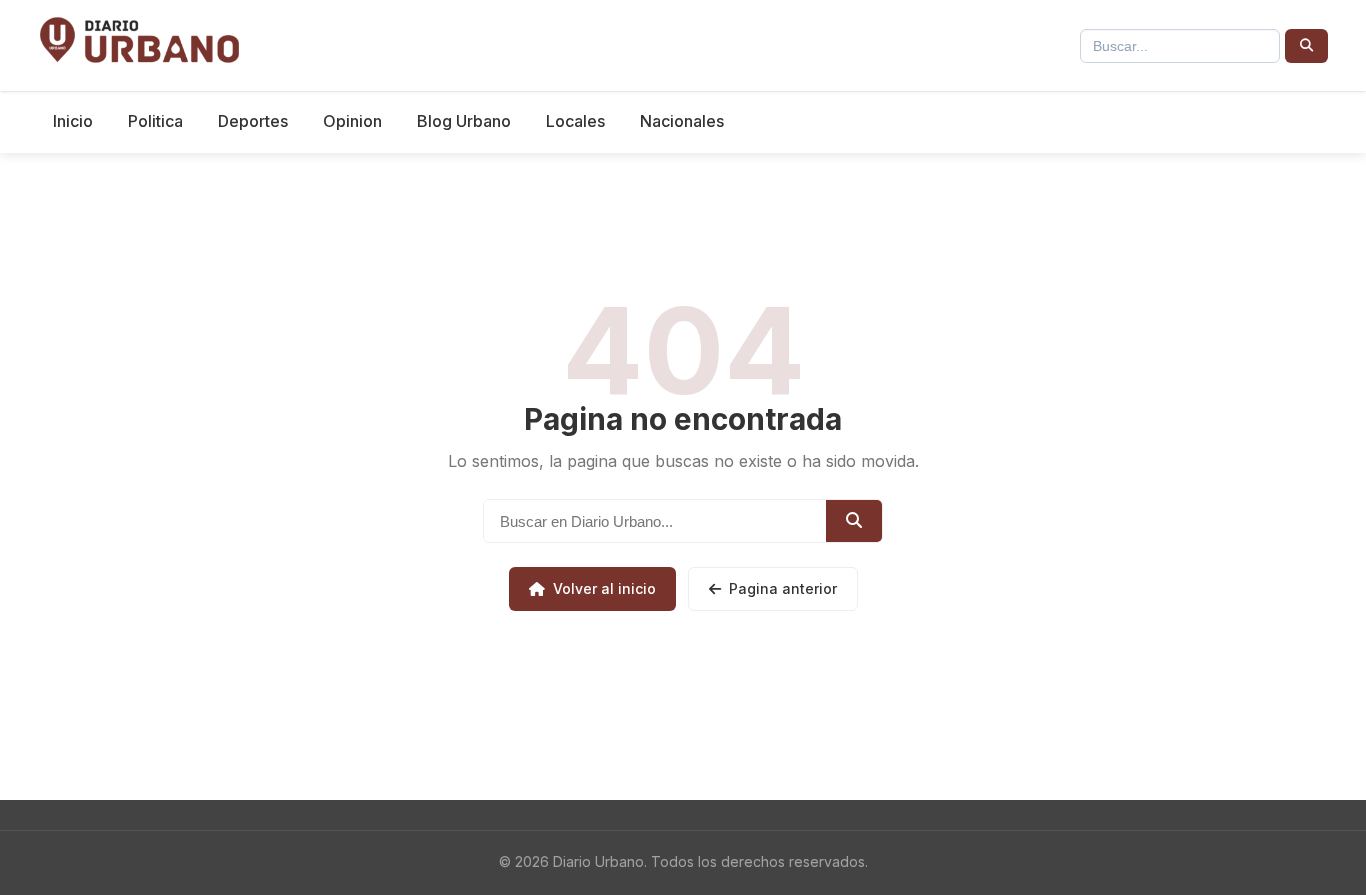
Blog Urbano (464, 121)
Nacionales (682, 121)
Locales (575, 121)
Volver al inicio (604, 588)
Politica (155, 121)
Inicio (73, 121)
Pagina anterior (783, 588)
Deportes (253, 121)
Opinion (352, 121)
